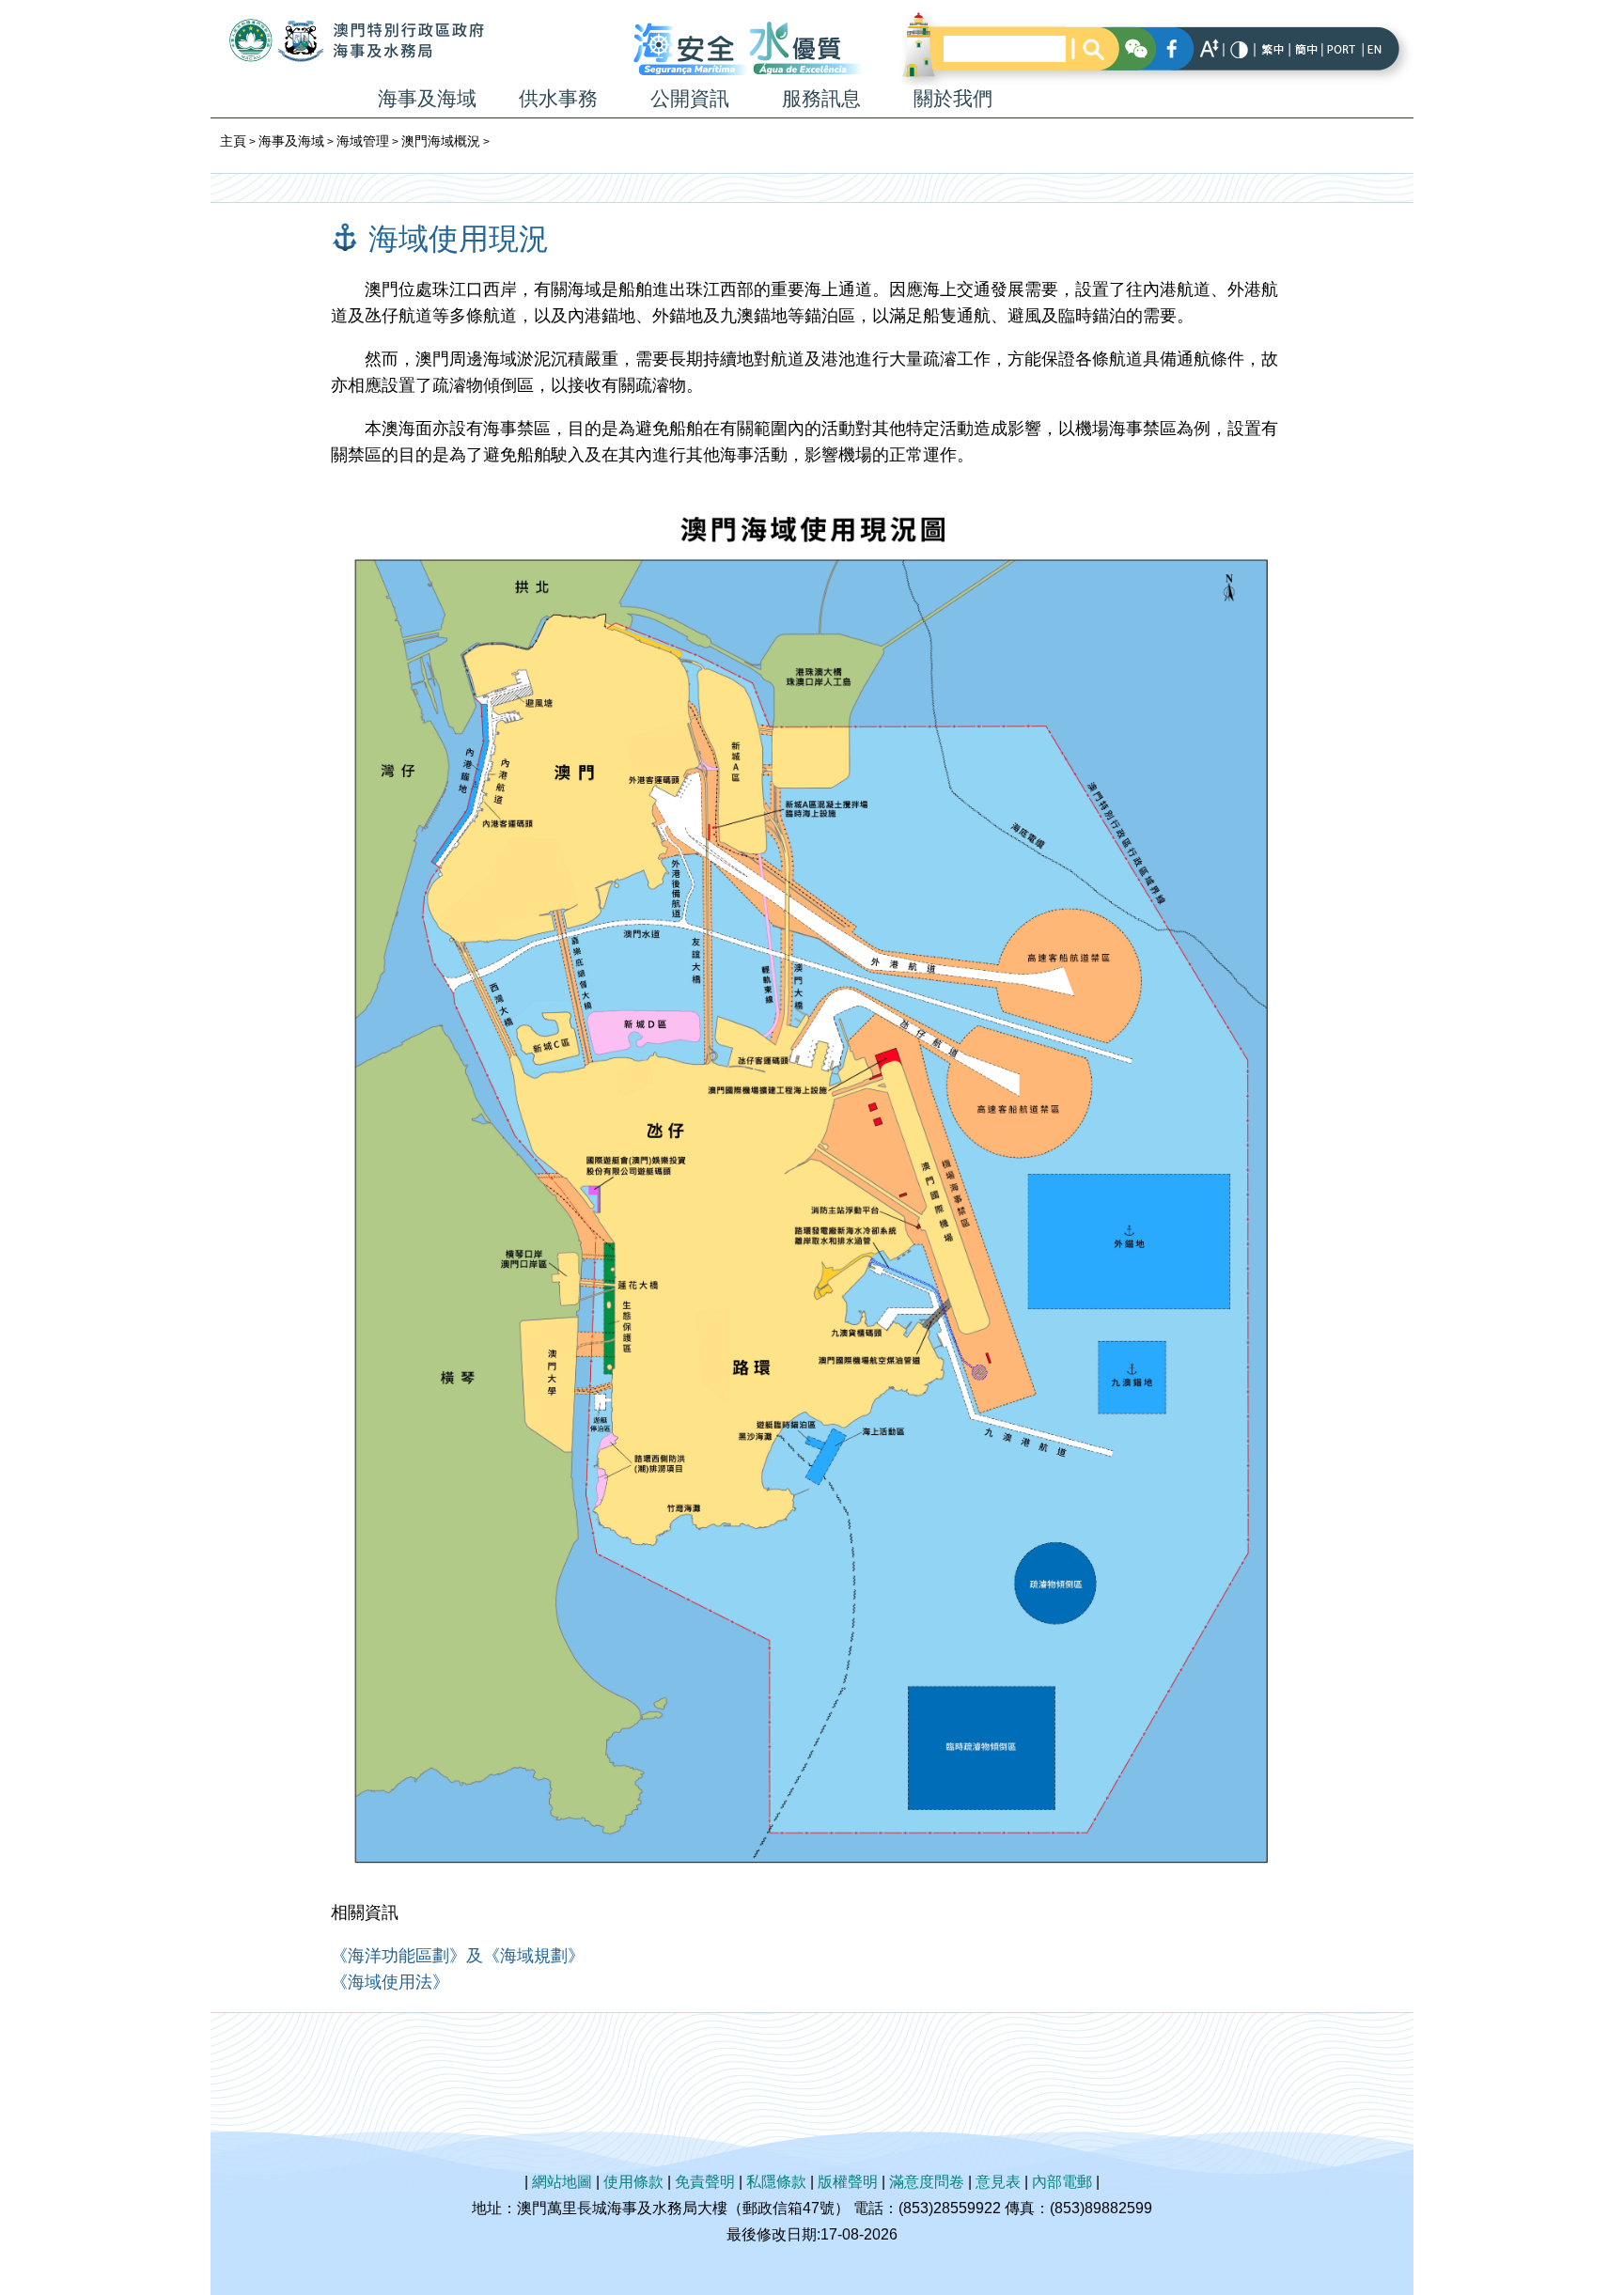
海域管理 (363, 141)
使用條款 (633, 2182)
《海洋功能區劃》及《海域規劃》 (458, 1956)
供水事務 (558, 98)
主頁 (233, 141)
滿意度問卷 (927, 2182)
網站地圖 (562, 2182)
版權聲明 (848, 2182)
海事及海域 (427, 98)
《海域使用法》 (390, 1982)
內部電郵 (1062, 2182)
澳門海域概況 (441, 141)
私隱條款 (776, 2182)
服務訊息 (821, 98)
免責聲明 (705, 2182)
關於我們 (953, 98)
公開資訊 (690, 98)
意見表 (998, 2182)
